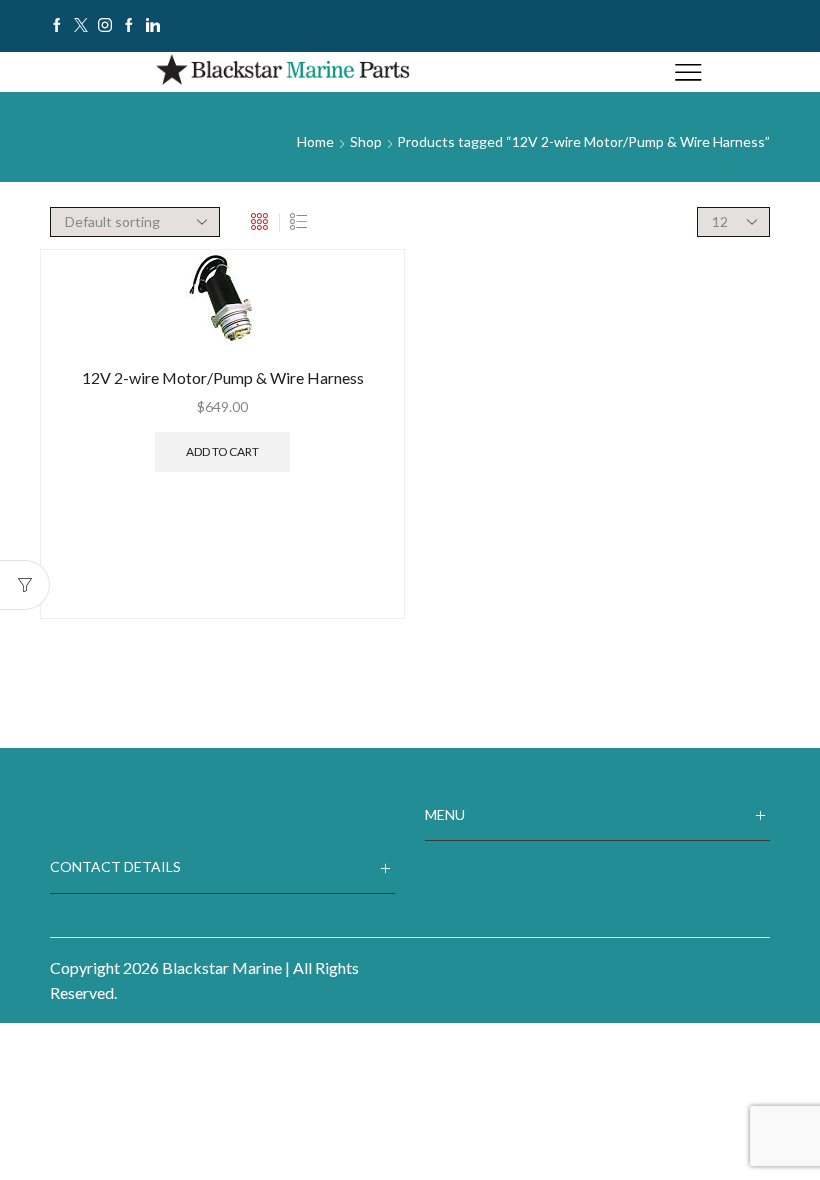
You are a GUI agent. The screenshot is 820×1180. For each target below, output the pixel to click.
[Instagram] (105, 26)
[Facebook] (57, 26)
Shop (366, 141)
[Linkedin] (153, 26)
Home (315, 141)
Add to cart (222, 451)
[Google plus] (129, 26)
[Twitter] (81, 26)
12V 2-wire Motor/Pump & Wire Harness (223, 377)
